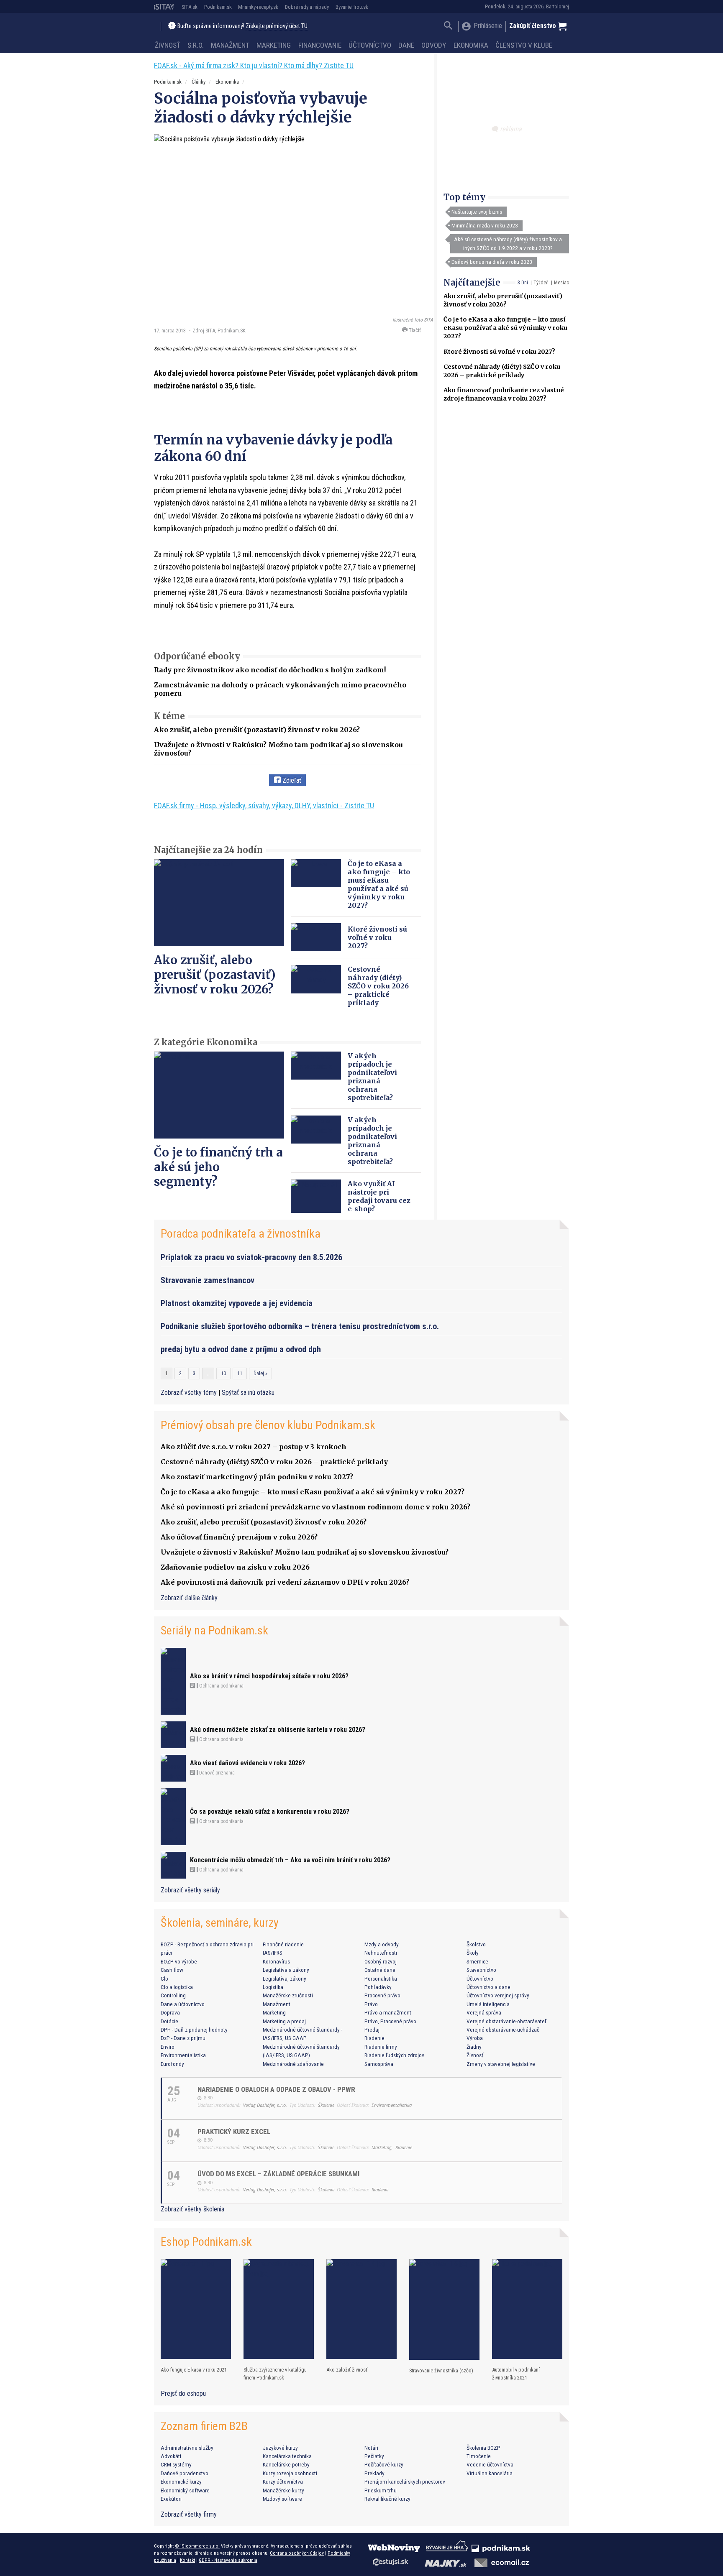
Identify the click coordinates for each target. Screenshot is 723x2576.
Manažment (230, 45)
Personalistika (381, 1979)
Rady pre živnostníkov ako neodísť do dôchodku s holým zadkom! (270, 670)
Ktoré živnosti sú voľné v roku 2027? (499, 352)
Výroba (475, 2038)
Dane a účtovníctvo (183, 2004)
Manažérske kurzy (283, 2490)
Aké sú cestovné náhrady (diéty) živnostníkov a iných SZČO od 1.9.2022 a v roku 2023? (508, 243)
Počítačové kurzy (384, 2464)
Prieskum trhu (381, 2490)
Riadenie (374, 2038)
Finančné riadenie (283, 1944)
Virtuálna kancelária (490, 2473)
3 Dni (523, 283)
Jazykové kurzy (280, 2448)
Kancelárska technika (287, 2456)
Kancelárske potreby (286, 2464)
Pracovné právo (382, 1995)
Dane (406, 45)
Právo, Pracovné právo (390, 2021)
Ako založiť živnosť (347, 2370)
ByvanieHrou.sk (352, 7)
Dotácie (169, 2021)
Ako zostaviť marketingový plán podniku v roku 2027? (257, 1477)
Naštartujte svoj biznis (477, 212)
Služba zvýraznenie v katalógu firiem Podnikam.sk (275, 2374)
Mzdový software (282, 2499)
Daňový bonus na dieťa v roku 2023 (492, 262)
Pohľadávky (378, 1987)
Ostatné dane (380, 1970)
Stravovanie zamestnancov (208, 1280)
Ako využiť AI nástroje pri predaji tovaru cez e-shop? (379, 1196)
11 (240, 1374)
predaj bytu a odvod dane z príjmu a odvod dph (241, 1349)
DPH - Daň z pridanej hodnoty (194, 2030)
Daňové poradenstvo (185, 2473)
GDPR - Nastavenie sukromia (228, 2560)
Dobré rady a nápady (307, 7)
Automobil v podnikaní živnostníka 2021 (516, 2374)
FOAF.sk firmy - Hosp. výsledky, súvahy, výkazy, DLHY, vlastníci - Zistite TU (264, 805)
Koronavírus (276, 1961)
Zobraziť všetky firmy (189, 2514)
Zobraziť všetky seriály (190, 1890)
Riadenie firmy (381, 2047)
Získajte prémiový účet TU (277, 26)
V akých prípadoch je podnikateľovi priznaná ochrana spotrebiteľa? (372, 1077)
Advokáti (171, 2456)
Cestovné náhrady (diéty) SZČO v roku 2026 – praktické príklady (378, 986)
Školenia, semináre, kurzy (220, 1923)
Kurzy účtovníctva (283, 2482)
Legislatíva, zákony (285, 1979)
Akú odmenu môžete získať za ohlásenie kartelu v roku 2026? (278, 1730)
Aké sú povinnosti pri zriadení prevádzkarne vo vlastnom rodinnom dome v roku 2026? (315, 1507)
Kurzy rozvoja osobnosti (290, 2473)
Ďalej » (260, 1374)
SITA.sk (190, 7)
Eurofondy (172, 2064)
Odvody (434, 45)
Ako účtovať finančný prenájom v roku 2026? (239, 1537)
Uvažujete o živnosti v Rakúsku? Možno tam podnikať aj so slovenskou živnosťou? (305, 1552)
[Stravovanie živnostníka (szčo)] (444, 2309)
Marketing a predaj (284, 2021)
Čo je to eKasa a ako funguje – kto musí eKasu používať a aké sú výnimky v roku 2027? (505, 328)
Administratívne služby (187, 2448)
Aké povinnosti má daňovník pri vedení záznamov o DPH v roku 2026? (285, 1582)
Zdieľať (291, 780)
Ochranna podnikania (221, 1686)
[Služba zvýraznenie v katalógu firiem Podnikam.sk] (279, 2309)
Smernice (477, 1961)
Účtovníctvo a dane (488, 1987)
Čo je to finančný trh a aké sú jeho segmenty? (218, 1167)
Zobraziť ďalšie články (189, 1598)
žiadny (474, 2047)
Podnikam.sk (218, 7)
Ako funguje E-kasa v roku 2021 (194, 2370)
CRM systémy (176, 2464)
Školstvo (476, 1944)
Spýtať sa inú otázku (248, 1393)
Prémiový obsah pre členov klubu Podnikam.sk (268, 1425)
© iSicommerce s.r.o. (197, 2546)
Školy (473, 1953)
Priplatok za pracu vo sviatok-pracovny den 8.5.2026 (251, 1257)
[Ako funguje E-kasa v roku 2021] (196, 2309)
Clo (164, 1979)
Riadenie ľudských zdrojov (394, 2055)
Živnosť (168, 45)
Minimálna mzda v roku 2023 (485, 225)
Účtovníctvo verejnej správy (498, 1995)
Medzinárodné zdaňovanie (293, 2064)
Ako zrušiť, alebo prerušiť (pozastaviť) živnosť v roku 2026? (257, 730)
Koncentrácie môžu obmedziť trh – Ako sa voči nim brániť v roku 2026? (290, 1860)
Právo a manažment (388, 2012)
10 (223, 1374)
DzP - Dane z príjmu (183, 2038)
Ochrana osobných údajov (297, 2553)
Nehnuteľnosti (381, 1953)
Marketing (274, 45)
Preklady (374, 2473)
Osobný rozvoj (381, 1961)
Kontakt (187, 2560)
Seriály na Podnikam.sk (214, 1630)
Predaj (372, 2030)
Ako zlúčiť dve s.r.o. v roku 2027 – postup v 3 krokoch (254, 1447)
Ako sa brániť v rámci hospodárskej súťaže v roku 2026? (269, 1676)
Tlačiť (414, 330)
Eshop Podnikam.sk (206, 2242)
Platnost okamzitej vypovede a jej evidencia (237, 1303)
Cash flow (172, 1970)
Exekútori (171, 2499)
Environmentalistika (183, 2055)
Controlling (173, 1995)
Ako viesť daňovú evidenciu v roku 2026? (247, 1763)
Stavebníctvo (481, 1970)
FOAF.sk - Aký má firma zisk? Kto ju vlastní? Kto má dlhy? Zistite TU (254, 65)
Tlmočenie (479, 2456)
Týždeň (541, 283)
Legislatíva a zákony (286, 1970)
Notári (371, 2448)
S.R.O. (196, 45)
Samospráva (379, 2064)
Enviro (168, 2047)
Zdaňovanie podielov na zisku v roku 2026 (235, 1567)
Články (199, 82)
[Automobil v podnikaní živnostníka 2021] (527, 2309)
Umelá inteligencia (488, 2004)
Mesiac (561, 283)
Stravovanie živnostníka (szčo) (441, 2370)
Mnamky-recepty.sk (258, 7)
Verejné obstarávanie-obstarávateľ (506, 2021)
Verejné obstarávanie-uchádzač (503, 2030)
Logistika (273, 1987)
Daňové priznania (216, 1773)
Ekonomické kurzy (181, 2482)
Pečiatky (374, 2456)
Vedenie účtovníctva (490, 2464)
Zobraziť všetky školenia (192, 2209)
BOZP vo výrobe (179, 1961)
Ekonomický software (185, 2490)
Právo (371, 2004)
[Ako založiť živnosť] (361, 2309)
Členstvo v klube (524, 45)
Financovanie (320, 45)
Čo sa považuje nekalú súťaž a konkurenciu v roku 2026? (270, 1811)
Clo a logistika (177, 1987)
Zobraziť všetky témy (190, 1393)
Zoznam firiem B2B (204, 2426)
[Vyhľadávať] (448, 27)
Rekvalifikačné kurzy (387, 2499)
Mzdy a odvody (382, 1944)
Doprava (170, 2012)
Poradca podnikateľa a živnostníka (241, 1234)
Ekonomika (471, 45)
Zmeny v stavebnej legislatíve (501, 2064)
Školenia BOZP (483, 2448)
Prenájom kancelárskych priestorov (405, 2482)
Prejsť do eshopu (183, 2393)
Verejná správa (484, 2012)
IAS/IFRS (273, 1953)
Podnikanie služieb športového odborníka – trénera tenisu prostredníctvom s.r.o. (300, 1326)
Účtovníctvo (370, 45)
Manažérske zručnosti (288, 1995)
